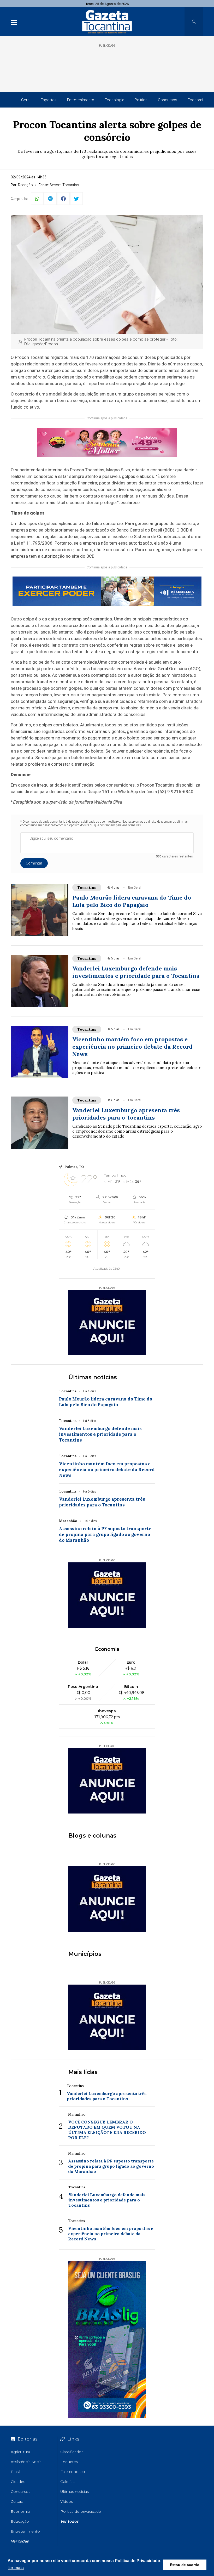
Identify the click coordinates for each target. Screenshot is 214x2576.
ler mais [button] (16, 2568)
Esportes (49, 100)
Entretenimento (81, 100)
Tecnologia (114, 100)
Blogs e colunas (92, 1836)
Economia (196, 100)
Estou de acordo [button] (185, 2565)
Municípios (85, 1954)
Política (141, 100)
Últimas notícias (93, 1377)
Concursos (168, 100)
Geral (26, 100)
